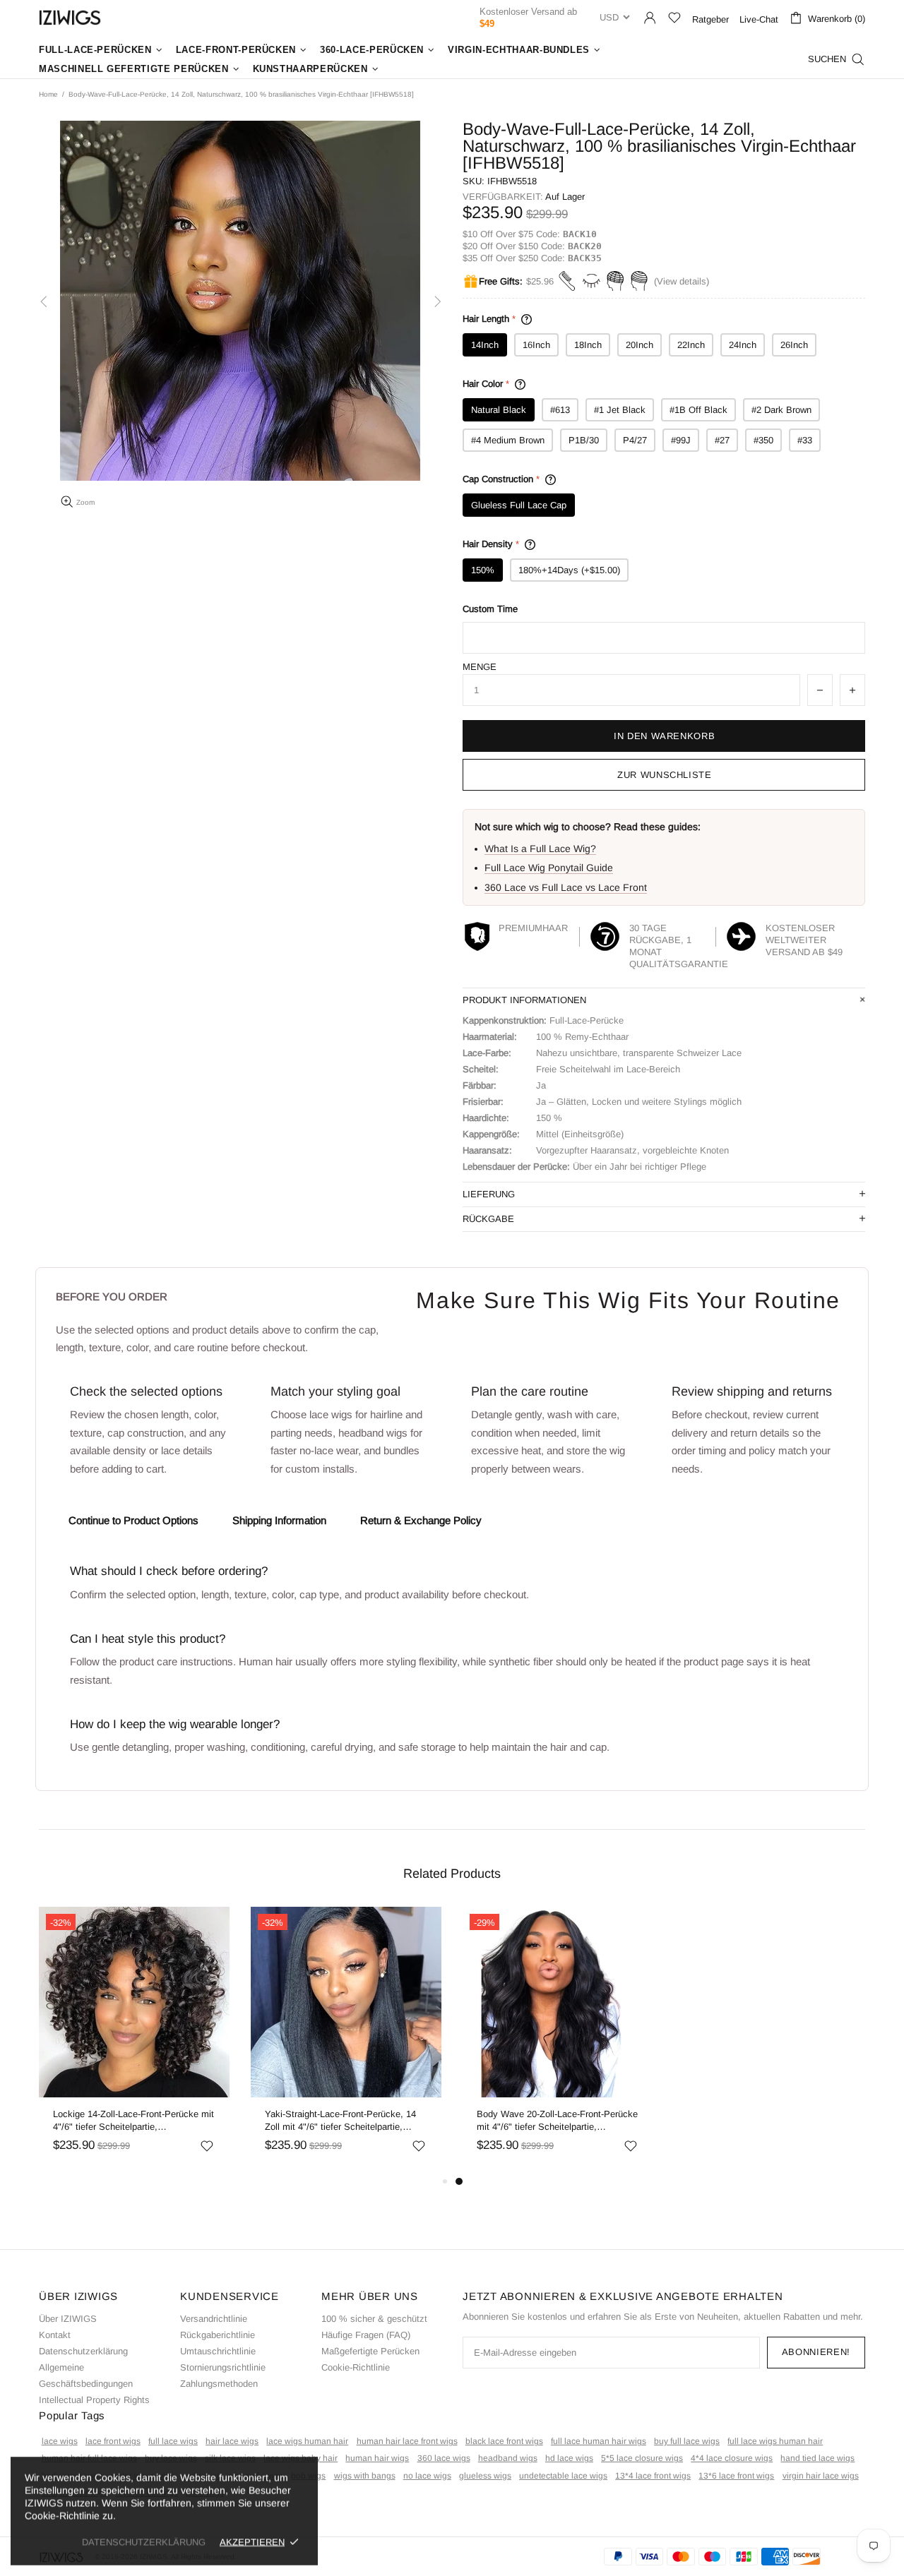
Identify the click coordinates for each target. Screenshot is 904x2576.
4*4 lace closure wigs (732, 2458)
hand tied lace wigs (817, 2458)
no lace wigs (427, 2476)
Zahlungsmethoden (219, 2384)
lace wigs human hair (307, 2441)
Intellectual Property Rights (94, 2400)
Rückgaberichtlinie (218, 2335)
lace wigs (60, 2441)
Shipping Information (279, 1520)
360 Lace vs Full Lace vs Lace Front (566, 887)
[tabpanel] (558, 2040)
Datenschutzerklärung (83, 2351)
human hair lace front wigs (407, 2441)
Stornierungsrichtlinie (223, 2367)
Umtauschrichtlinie (218, 2351)
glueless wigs (485, 2476)
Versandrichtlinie (214, 2319)
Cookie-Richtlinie (356, 2367)
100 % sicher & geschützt (374, 2319)
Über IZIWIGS (68, 2319)
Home (48, 94)
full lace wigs (173, 2441)
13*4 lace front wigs (653, 2476)
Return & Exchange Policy (421, 1520)
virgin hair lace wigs (821, 2476)
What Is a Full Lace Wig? (540, 849)
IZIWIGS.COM (70, 17)
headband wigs (508, 2458)
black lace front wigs (504, 2441)
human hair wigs (377, 2458)
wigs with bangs (365, 2476)
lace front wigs (113, 2441)
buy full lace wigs (687, 2441)
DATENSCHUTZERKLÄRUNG (144, 2542)
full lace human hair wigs (599, 2441)
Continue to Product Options (133, 1520)
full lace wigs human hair (775, 2441)
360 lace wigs (444, 2458)
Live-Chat (759, 19)
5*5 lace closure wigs (642, 2458)
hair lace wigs (232, 2441)
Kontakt (55, 2335)
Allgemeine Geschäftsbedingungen (86, 2376)
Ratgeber (710, 19)
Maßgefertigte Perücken (370, 2351)
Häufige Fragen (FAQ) (366, 2335)
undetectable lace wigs (563, 2476)
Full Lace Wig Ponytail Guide (549, 868)
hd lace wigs (569, 2458)
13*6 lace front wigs (736, 2476)
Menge (480, 667)
